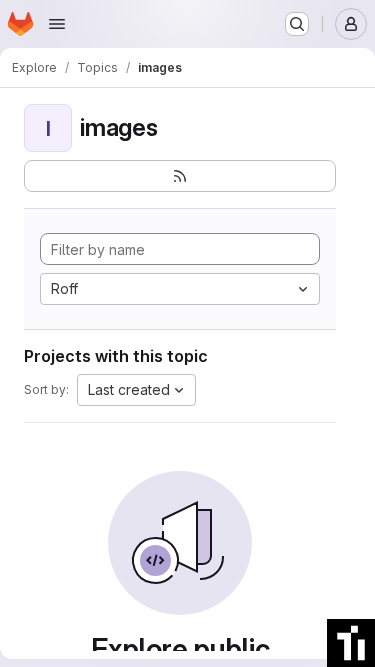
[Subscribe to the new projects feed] (180, 176)
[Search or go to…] (297, 24)
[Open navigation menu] (57, 24)
